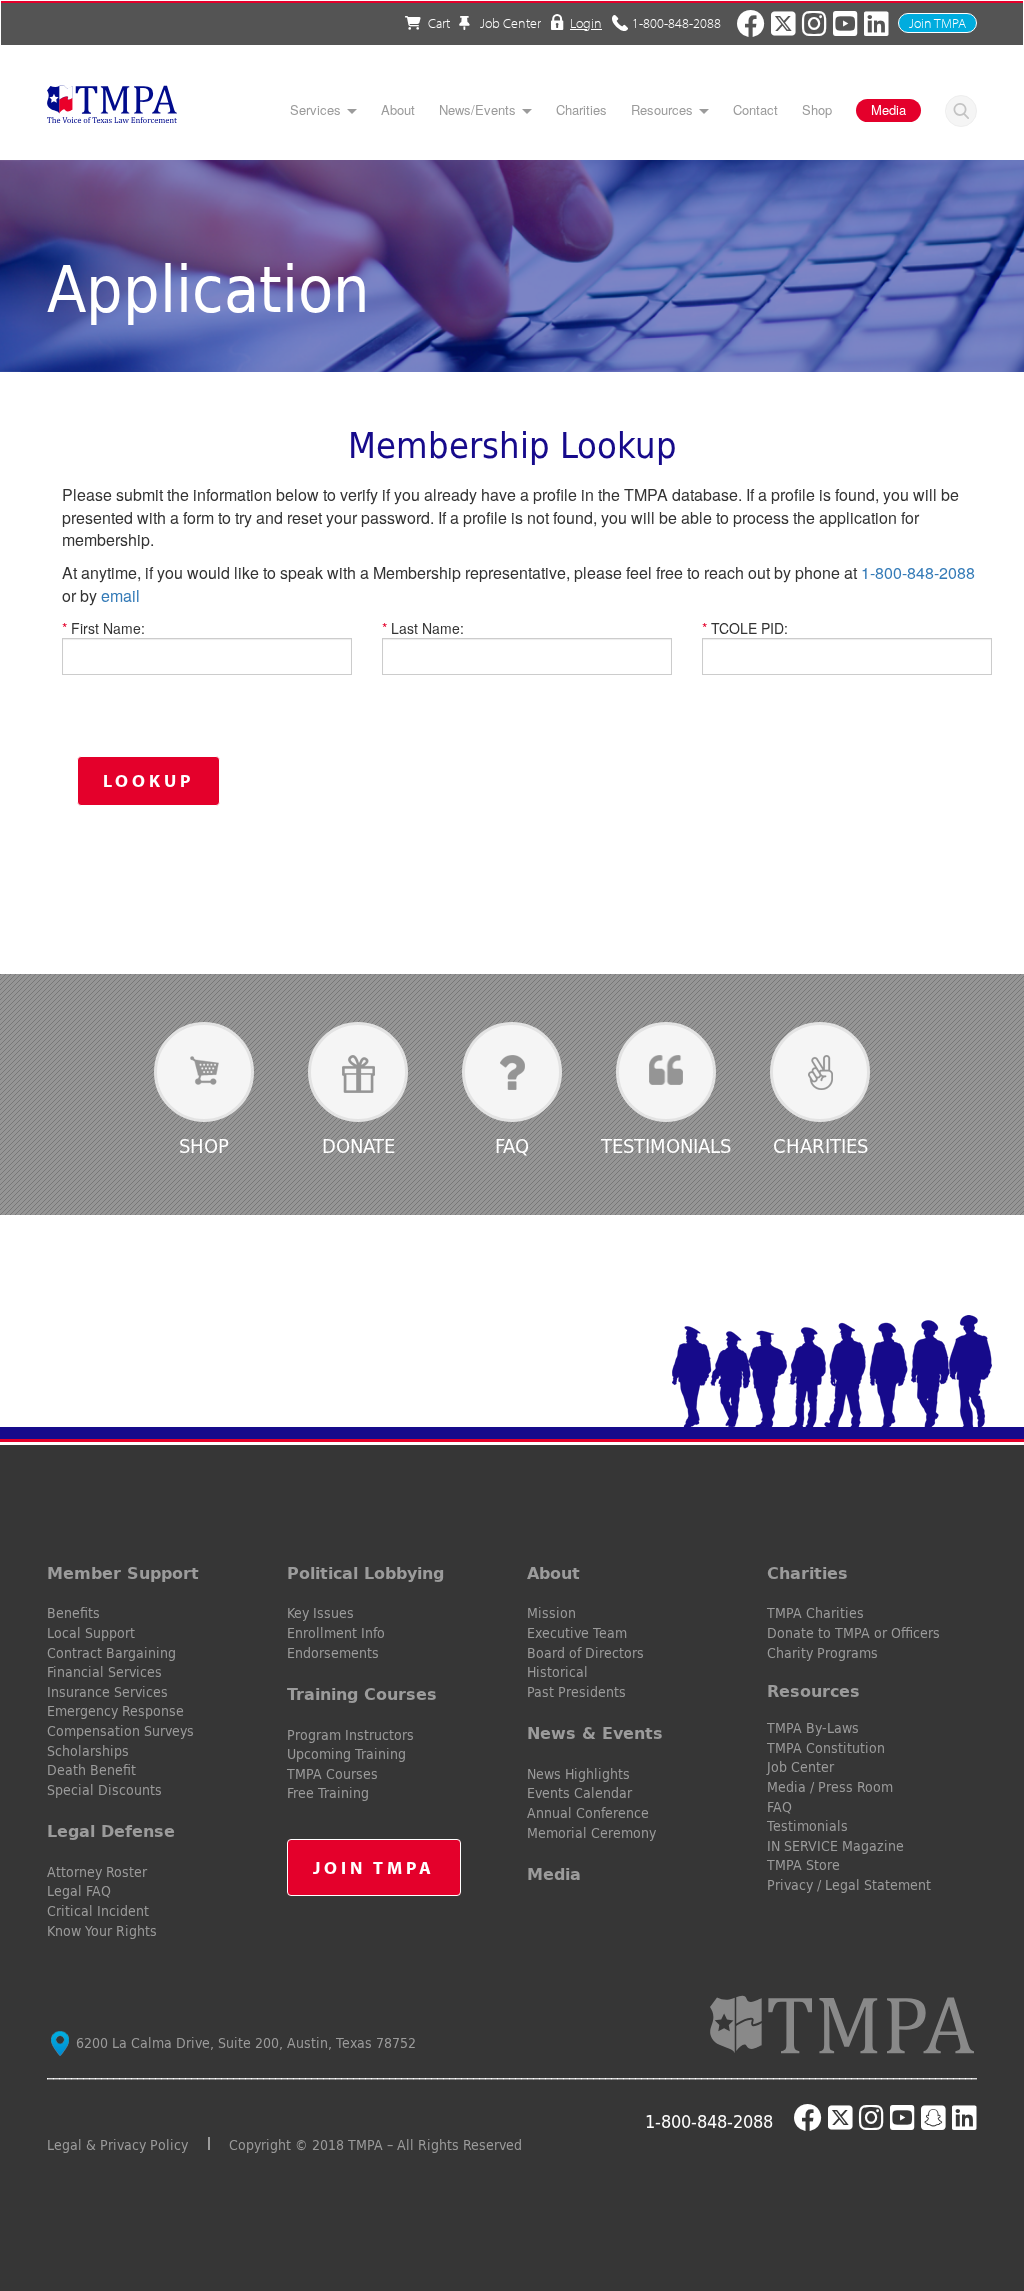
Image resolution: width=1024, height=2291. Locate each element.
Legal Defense (111, 1831)
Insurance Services (107, 1692)
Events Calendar (579, 1793)
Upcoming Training (346, 1754)
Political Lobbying (365, 1573)
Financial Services (104, 1672)
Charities (581, 110)
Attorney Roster (97, 1872)
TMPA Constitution (826, 1748)
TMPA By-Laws (813, 1728)
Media (888, 109)
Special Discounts (104, 1790)
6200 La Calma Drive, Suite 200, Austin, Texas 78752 (244, 2043)
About (398, 110)
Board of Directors (585, 1653)
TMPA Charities (815, 1613)
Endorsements (333, 1653)
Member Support (123, 1573)
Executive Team (577, 1633)
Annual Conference (588, 1813)
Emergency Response (115, 1711)
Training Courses (362, 1694)
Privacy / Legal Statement (849, 1885)
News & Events (595, 1733)
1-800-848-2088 (676, 22)
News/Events (477, 110)
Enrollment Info (336, 1633)
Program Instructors (350, 1735)
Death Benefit (91, 1770)
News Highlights (578, 1774)
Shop (817, 110)
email (120, 595)
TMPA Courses (332, 1774)
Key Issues (320, 1613)
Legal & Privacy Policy (117, 2145)
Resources (662, 110)
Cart (439, 23)
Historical (557, 1672)
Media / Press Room (830, 1787)
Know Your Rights (102, 1931)
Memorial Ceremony (591, 1833)
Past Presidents (576, 1692)
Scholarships (88, 1751)
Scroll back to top (976, 2181)
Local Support (91, 1633)
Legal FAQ (79, 1891)
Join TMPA (937, 23)
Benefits (73, 1613)
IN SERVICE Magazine (835, 1846)
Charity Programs (822, 1653)
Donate (358, 1145)
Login (586, 22)
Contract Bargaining (111, 1653)
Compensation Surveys (120, 1731)
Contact (755, 110)
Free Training (328, 1793)
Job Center (509, 23)
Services (315, 110)
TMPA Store (803, 1865)
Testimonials (666, 1145)
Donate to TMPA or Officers (853, 1633)
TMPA (112, 110)
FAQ (512, 1145)
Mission (551, 1613)
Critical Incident (98, 1911)
